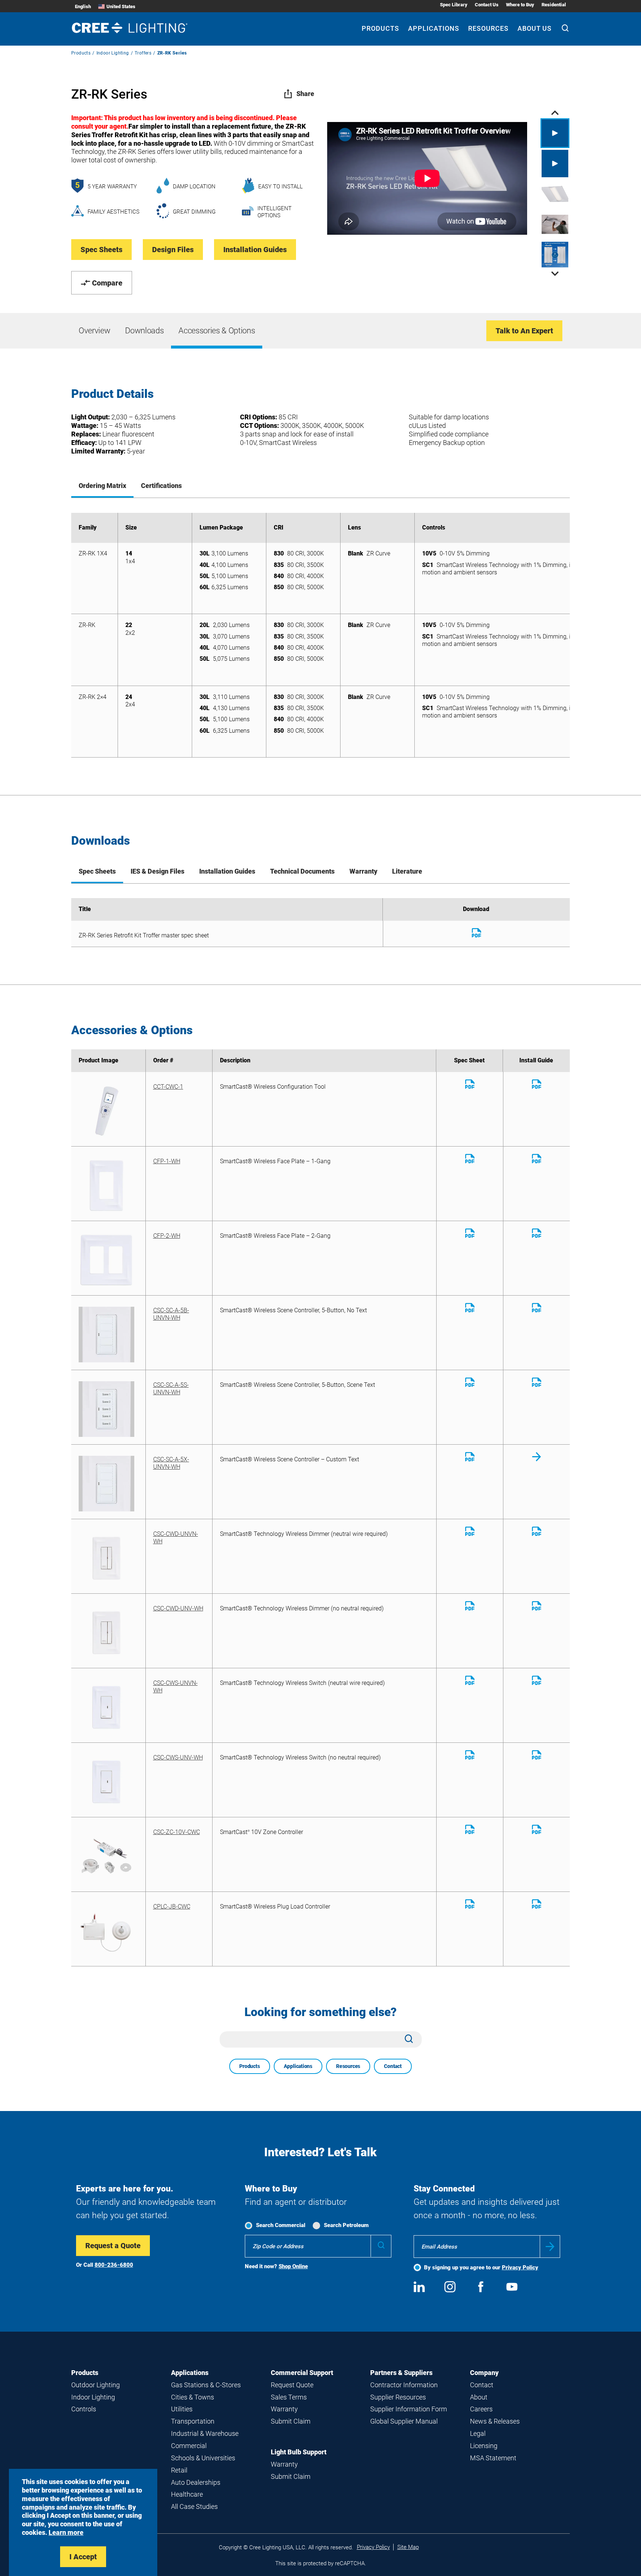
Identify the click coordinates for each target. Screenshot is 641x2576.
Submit (550, 2247)
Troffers (143, 53)
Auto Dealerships (196, 2482)
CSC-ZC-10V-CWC (177, 1832)
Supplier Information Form (409, 2409)
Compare (107, 283)
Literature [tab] (407, 871)
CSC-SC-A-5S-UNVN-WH (171, 1388)
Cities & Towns (193, 2397)
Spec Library (454, 5)
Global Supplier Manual (404, 2421)
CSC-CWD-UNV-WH (178, 1608)
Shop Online (293, 2266)
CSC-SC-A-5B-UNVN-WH (171, 1314)
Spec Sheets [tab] (97, 871)
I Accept (83, 2557)
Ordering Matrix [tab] (102, 486)
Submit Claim (291, 2421)
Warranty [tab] (363, 871)
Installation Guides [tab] (227, 871)
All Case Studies (194, 2506)
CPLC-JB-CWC (172, 1907)
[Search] (565, 29)
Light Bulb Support (299, 2452)
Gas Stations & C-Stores (206, 2385)
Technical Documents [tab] (302, 871)
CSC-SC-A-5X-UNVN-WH (171, 1463)
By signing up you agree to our (481, 2267)
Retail (179, 2470)
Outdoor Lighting (96, 2385)
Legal (478, 2433)
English (83, 6)
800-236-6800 (114, 2265)
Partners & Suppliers (401, 2373)
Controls (84, 2409)
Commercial (189, 2446)
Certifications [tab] (161, 486)
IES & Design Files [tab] (157, 871)
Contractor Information (404, 2385)
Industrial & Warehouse (205, 2433)
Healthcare (187, 2494)
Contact (393, 2066)
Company (484, 2373)
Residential (554, 5)
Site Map (408, 2547)
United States (121, 6)
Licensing (484, 2446)
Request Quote (292, 2385)
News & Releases (495, 2421)
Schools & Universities (203, 2458)
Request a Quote (113, 2246)
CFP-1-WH (167, 1161)
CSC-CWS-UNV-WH (178, 1757)
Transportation (193, 2421)
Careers (481, 2409)
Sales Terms (289, 2397)
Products (380, 28)
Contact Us (487, 5)
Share (305, 94)
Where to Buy (520, 5)
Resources (488, 28)
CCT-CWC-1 (168, 1087)
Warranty (284, 2409)
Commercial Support (302, 2373)
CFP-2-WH (167, 1236)
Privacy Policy (520, 2267)
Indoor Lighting (113, 53)
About (479, 2397)
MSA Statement (493, 2458)
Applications (434, 28)
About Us (535, 28)
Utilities (182, 2409)
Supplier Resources (398, 2397)
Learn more (66, 2532)
